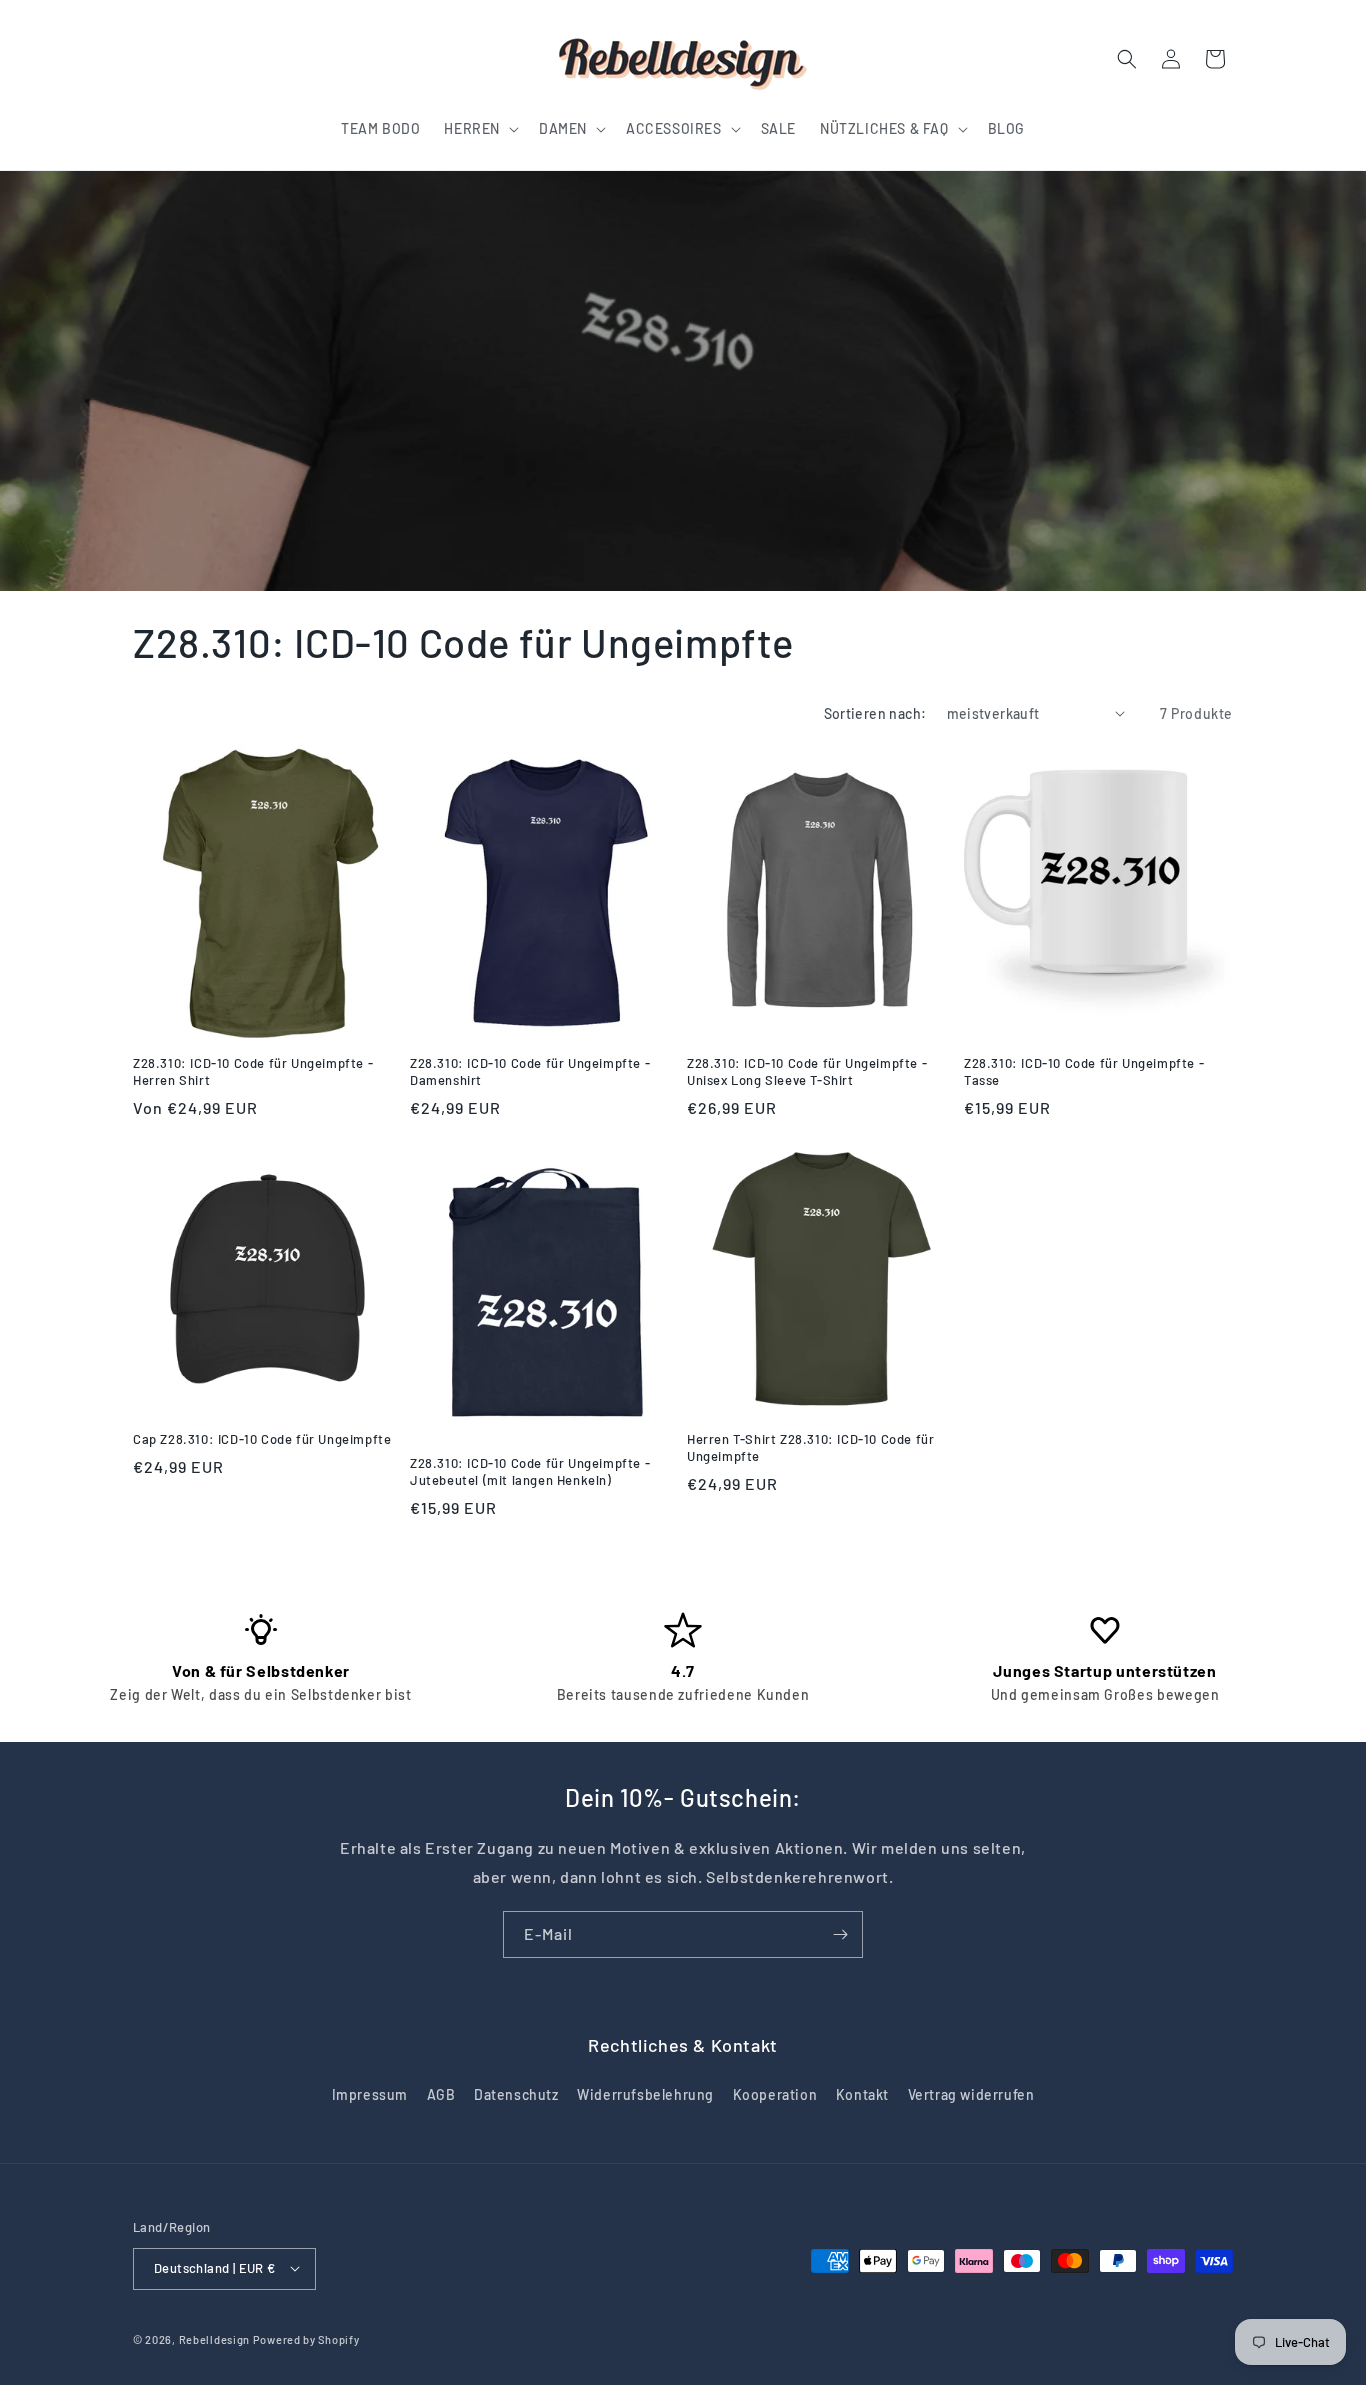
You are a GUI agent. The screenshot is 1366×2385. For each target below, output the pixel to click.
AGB (441, 2095)
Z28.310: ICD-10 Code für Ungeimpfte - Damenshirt (530, 1071)
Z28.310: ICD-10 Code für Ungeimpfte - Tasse (1084, 1071)
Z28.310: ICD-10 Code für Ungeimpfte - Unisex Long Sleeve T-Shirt (807, 1071)
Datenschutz (516, 2095)
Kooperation (775, 2095)
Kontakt (862, 2095)
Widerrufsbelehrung (645, 2095)
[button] (479, 129)
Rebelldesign (214, 2338)
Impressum (370, 2095)
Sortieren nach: (875, 713)
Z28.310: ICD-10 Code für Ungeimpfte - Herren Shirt (253, 1071)
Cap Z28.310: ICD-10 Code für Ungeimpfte (262, 1439)
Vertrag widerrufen (971, 2095)
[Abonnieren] (840, 1934)
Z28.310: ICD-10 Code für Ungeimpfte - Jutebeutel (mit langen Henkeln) (530, 1471)
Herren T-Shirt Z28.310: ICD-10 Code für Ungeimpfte (810, 1447)
